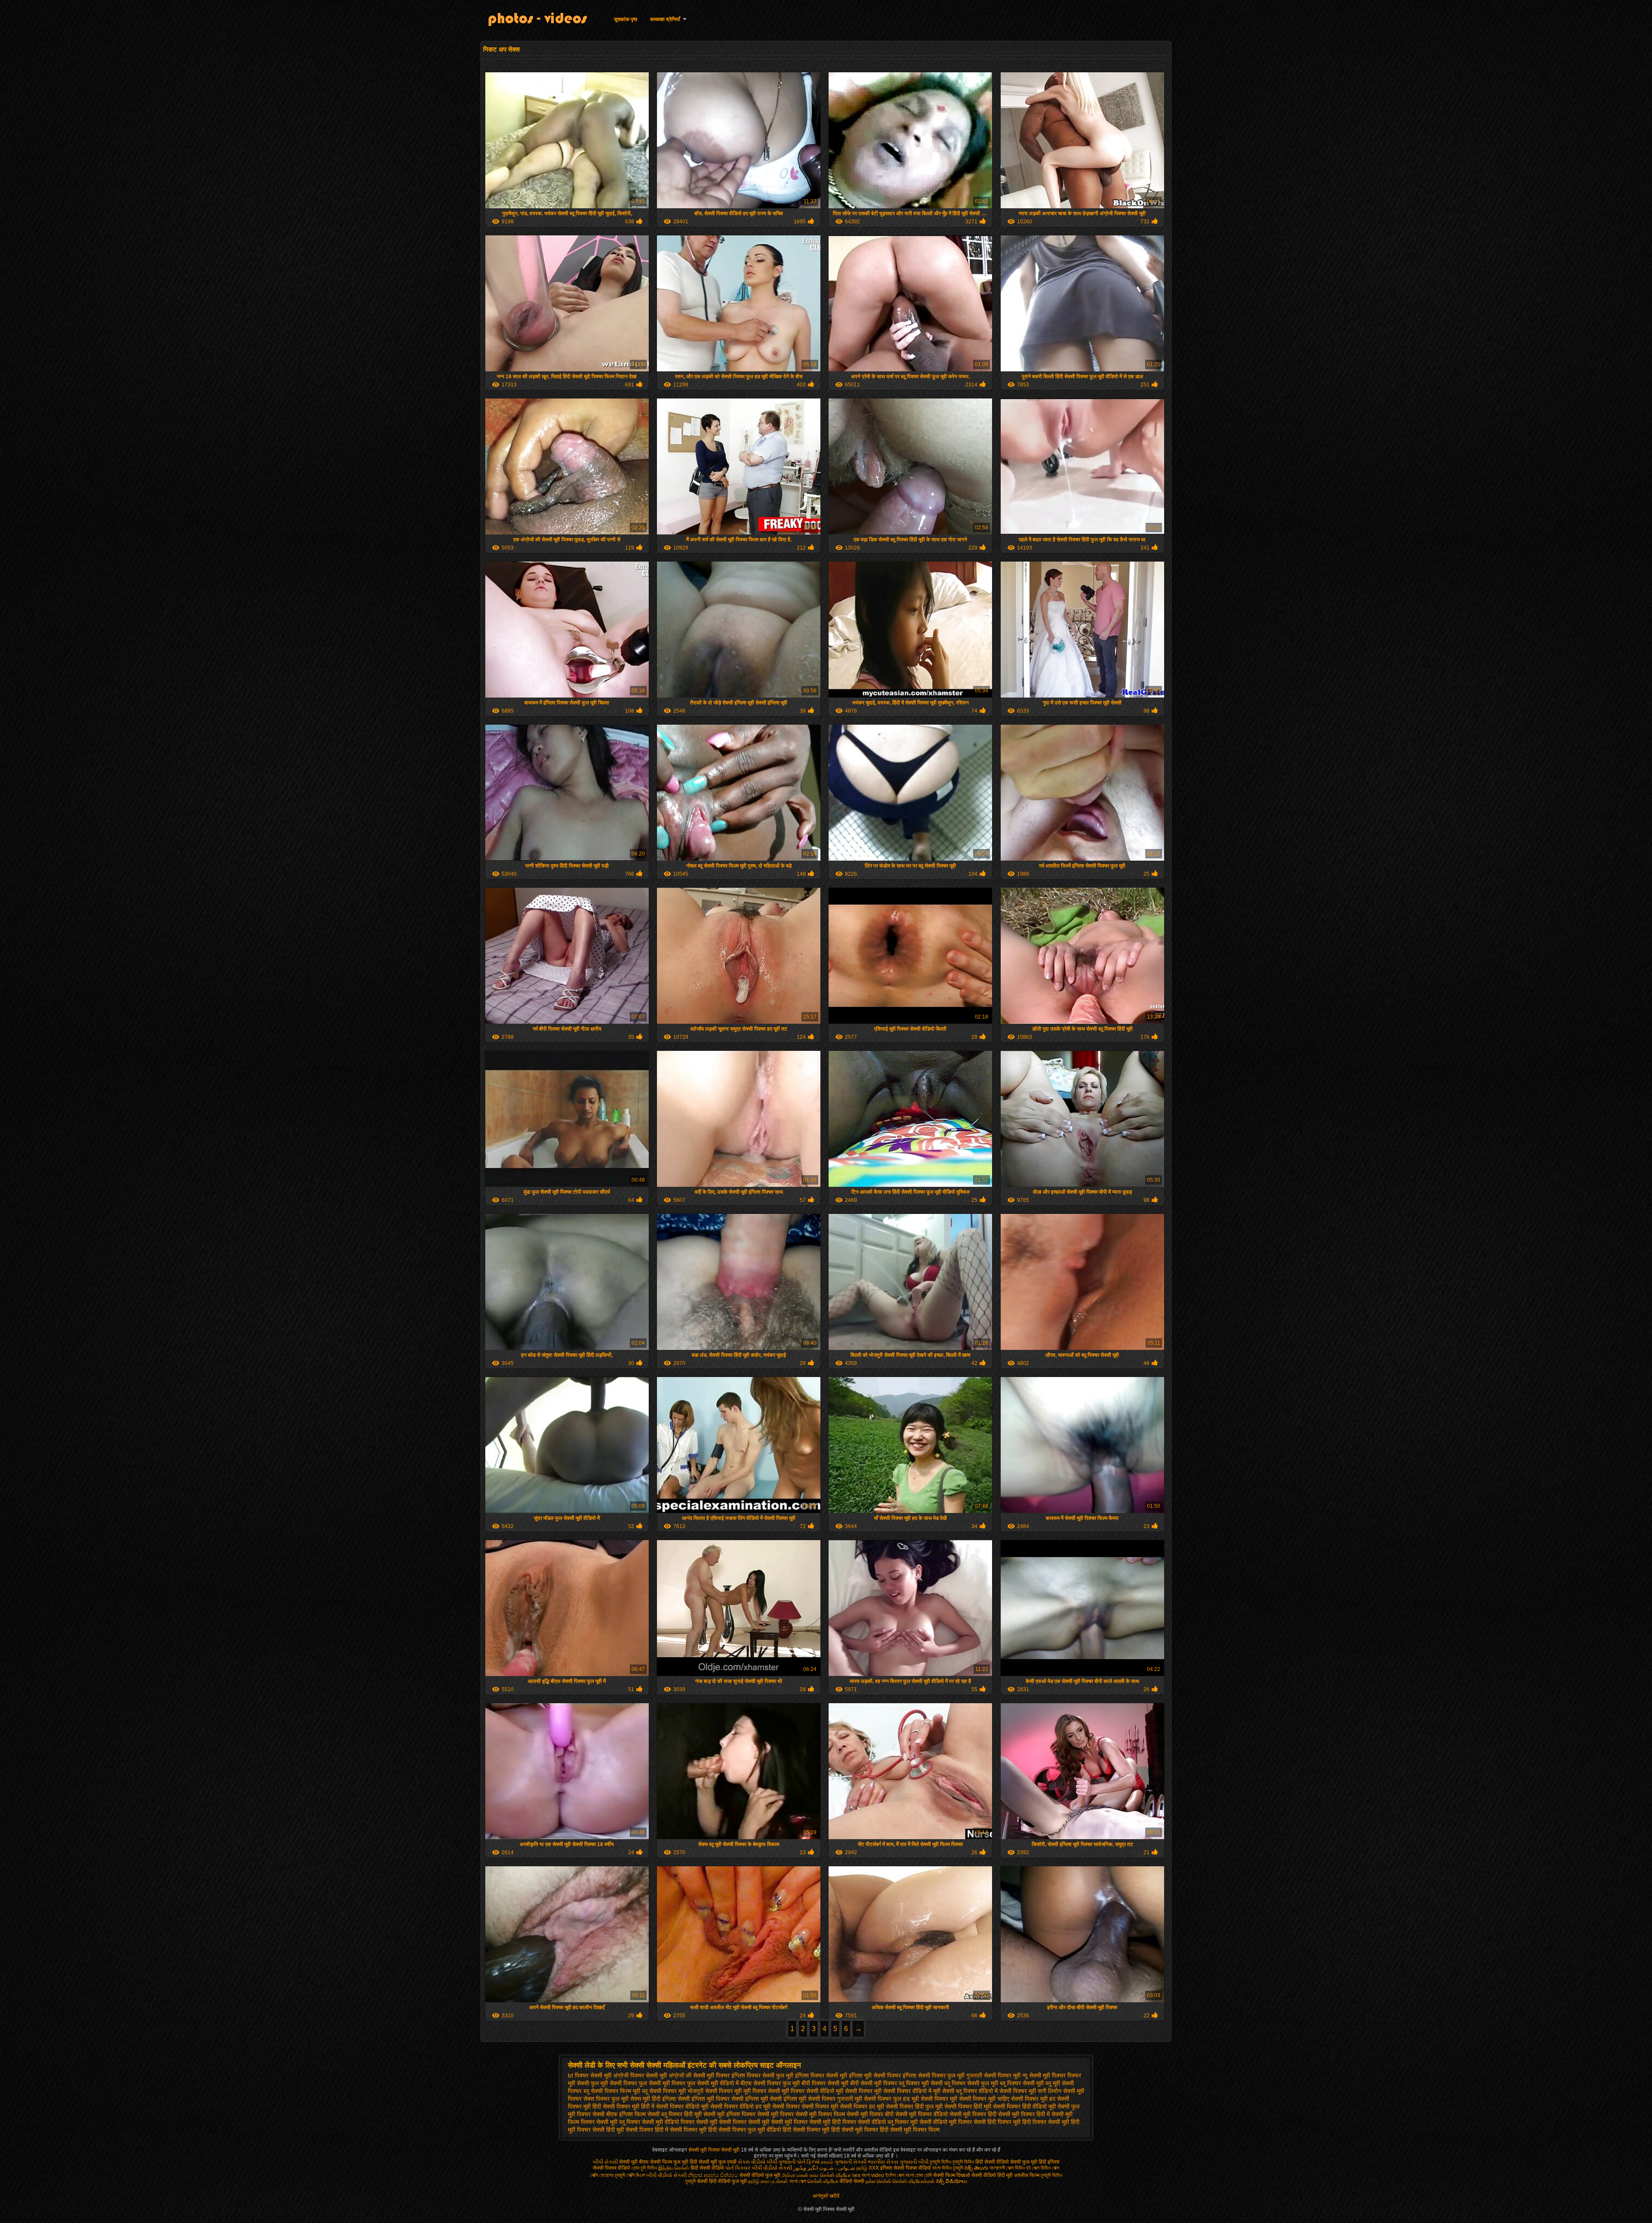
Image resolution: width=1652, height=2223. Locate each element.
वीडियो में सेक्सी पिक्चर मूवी (1007, 2091)
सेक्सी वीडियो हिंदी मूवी (992, 2175)
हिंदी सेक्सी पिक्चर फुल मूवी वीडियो (744, 2130)
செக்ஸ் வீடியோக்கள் (914, 2181)
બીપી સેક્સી (605, 2162)
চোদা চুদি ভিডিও (644, 2168)
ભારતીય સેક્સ (883, 2162)
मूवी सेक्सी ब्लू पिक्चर (955, 2091)
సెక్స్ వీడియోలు (952, 2181)
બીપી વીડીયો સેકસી (666, 2175)
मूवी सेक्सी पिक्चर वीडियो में (903, 2091)
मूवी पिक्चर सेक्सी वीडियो (808, 2091)
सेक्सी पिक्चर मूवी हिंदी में (629, 2106)
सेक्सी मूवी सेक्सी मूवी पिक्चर (778, 2122)
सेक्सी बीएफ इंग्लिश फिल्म (619, 2114)
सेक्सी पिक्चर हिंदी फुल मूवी (914, 2106)
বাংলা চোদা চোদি (919, 2175)
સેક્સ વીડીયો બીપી (757, 2162)
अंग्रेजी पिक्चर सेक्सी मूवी (640, 2075)
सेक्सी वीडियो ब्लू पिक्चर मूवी (888, 2122)
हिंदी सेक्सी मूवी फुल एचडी (713, 2162)
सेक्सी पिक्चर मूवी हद (1033, 2099)
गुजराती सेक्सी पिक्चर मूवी (993, 2075)
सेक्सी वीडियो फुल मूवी (760, 2175)
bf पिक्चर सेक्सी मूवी (590, 2075)
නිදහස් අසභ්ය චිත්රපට (714, 2175)
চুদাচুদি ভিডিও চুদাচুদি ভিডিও (952, 2162)
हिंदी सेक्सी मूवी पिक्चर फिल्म (910, 2130)
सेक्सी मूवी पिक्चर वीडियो (922, 2114)
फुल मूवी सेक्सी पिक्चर (614, 2083)
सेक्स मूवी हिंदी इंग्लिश (653, 2099)
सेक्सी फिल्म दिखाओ (952, 2175)
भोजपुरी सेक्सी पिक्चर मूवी (715, 2091)
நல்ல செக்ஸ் (878, 2181)
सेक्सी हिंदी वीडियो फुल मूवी (723, 2181)
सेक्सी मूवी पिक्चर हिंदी (973, 2114)
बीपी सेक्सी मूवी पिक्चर (874, 2083)
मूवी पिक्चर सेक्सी (762, 2091)
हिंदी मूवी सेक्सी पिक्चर (630, 2130)
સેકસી (785, 2168)
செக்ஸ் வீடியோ (835, 2175)
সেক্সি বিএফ (636, 2175)
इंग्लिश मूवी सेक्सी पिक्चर (875, 2075)
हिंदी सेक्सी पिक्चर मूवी (806, 2130)
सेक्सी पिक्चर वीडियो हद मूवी (740, 2106)
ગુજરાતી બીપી (914, 2162)
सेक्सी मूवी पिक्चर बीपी (870, 2114)
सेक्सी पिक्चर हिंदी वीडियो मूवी (1024, 2106)
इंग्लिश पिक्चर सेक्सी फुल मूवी (762, 2075)
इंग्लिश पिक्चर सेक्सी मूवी (821, 2075)
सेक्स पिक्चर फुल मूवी (606, 2099)
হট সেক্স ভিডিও (1038, 2168)
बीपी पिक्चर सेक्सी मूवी (825, 2083)
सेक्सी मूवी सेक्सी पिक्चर (721, 2122)
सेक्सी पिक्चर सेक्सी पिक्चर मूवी (805, 2106)
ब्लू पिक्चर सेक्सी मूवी (1022, 2083)
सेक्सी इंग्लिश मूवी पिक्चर (704, 2099)
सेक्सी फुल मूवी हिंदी (1028, 2162)
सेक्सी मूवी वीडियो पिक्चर (668, 2122)
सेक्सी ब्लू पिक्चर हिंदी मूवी (675, 2114)
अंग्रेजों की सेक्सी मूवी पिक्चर (699, 2075)
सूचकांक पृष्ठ (626, 19)
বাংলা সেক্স (798, 2181)
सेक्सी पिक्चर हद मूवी (862, 2106)
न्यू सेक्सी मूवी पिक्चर (1044, 2075)
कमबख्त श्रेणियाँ (665, 19)
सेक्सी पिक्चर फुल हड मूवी (891, 2099)
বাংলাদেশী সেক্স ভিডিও (1008, 2168)
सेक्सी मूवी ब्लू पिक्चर (618, 2122)
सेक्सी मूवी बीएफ (634, 2162)
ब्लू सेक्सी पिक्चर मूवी (664, 2091)
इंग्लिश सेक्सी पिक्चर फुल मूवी (934, 2075)
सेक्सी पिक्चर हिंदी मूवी (968, 2106)
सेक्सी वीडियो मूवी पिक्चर (946, 2122)
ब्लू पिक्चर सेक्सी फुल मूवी (971, 2083)
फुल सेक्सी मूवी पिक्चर (662, 2083)
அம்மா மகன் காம (800, 2175)
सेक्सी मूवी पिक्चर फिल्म (820, 2114)
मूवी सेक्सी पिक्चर (854, 2091)
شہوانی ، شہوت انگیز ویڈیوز (825, 2168)
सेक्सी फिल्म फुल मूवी (669, 2162)
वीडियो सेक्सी (852, 2181)
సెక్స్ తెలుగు (976, 2168)
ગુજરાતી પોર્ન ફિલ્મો (799, 2162)
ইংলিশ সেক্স (895, 2175)
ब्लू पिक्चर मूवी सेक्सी (921, 2083)
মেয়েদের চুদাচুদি (613, 2175)
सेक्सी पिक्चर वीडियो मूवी (682, 2106)
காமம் (827, 2162)
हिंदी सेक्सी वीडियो (992, 2162)
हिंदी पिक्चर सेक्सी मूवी (1046, 2122)
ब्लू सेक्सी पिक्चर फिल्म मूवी (612, 2091)
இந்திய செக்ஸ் (674, 2168)
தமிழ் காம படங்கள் (768, 2181)
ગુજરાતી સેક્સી (851, 2162)
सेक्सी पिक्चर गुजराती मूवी (835, 2099)
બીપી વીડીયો (764, 2168)
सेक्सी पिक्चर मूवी (939, 2099)
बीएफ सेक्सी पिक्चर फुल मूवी (770, 2083)
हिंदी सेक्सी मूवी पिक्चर (855, 2130)
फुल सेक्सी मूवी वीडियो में (713, 2083)
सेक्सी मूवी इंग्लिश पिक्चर (729, 2114)
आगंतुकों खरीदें (826, 2196)
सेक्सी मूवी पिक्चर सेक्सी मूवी (715, 2150)
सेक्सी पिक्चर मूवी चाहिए (984, 2099)
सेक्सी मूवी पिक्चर (775, 2114)
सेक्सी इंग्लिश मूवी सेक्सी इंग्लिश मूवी (769, 2099)
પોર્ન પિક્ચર (738, 2168)
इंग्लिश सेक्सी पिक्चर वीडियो (906, 2168)
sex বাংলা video (869, 2175)
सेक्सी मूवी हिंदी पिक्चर (833, 2122)
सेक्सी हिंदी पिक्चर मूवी (997, 2122)
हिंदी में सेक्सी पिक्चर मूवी (681, 2130)
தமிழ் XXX (868, 2168)
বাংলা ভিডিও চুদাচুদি (948, 2168)
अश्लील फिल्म (1027, 2175)
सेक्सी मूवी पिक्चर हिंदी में (1024, 2114)
